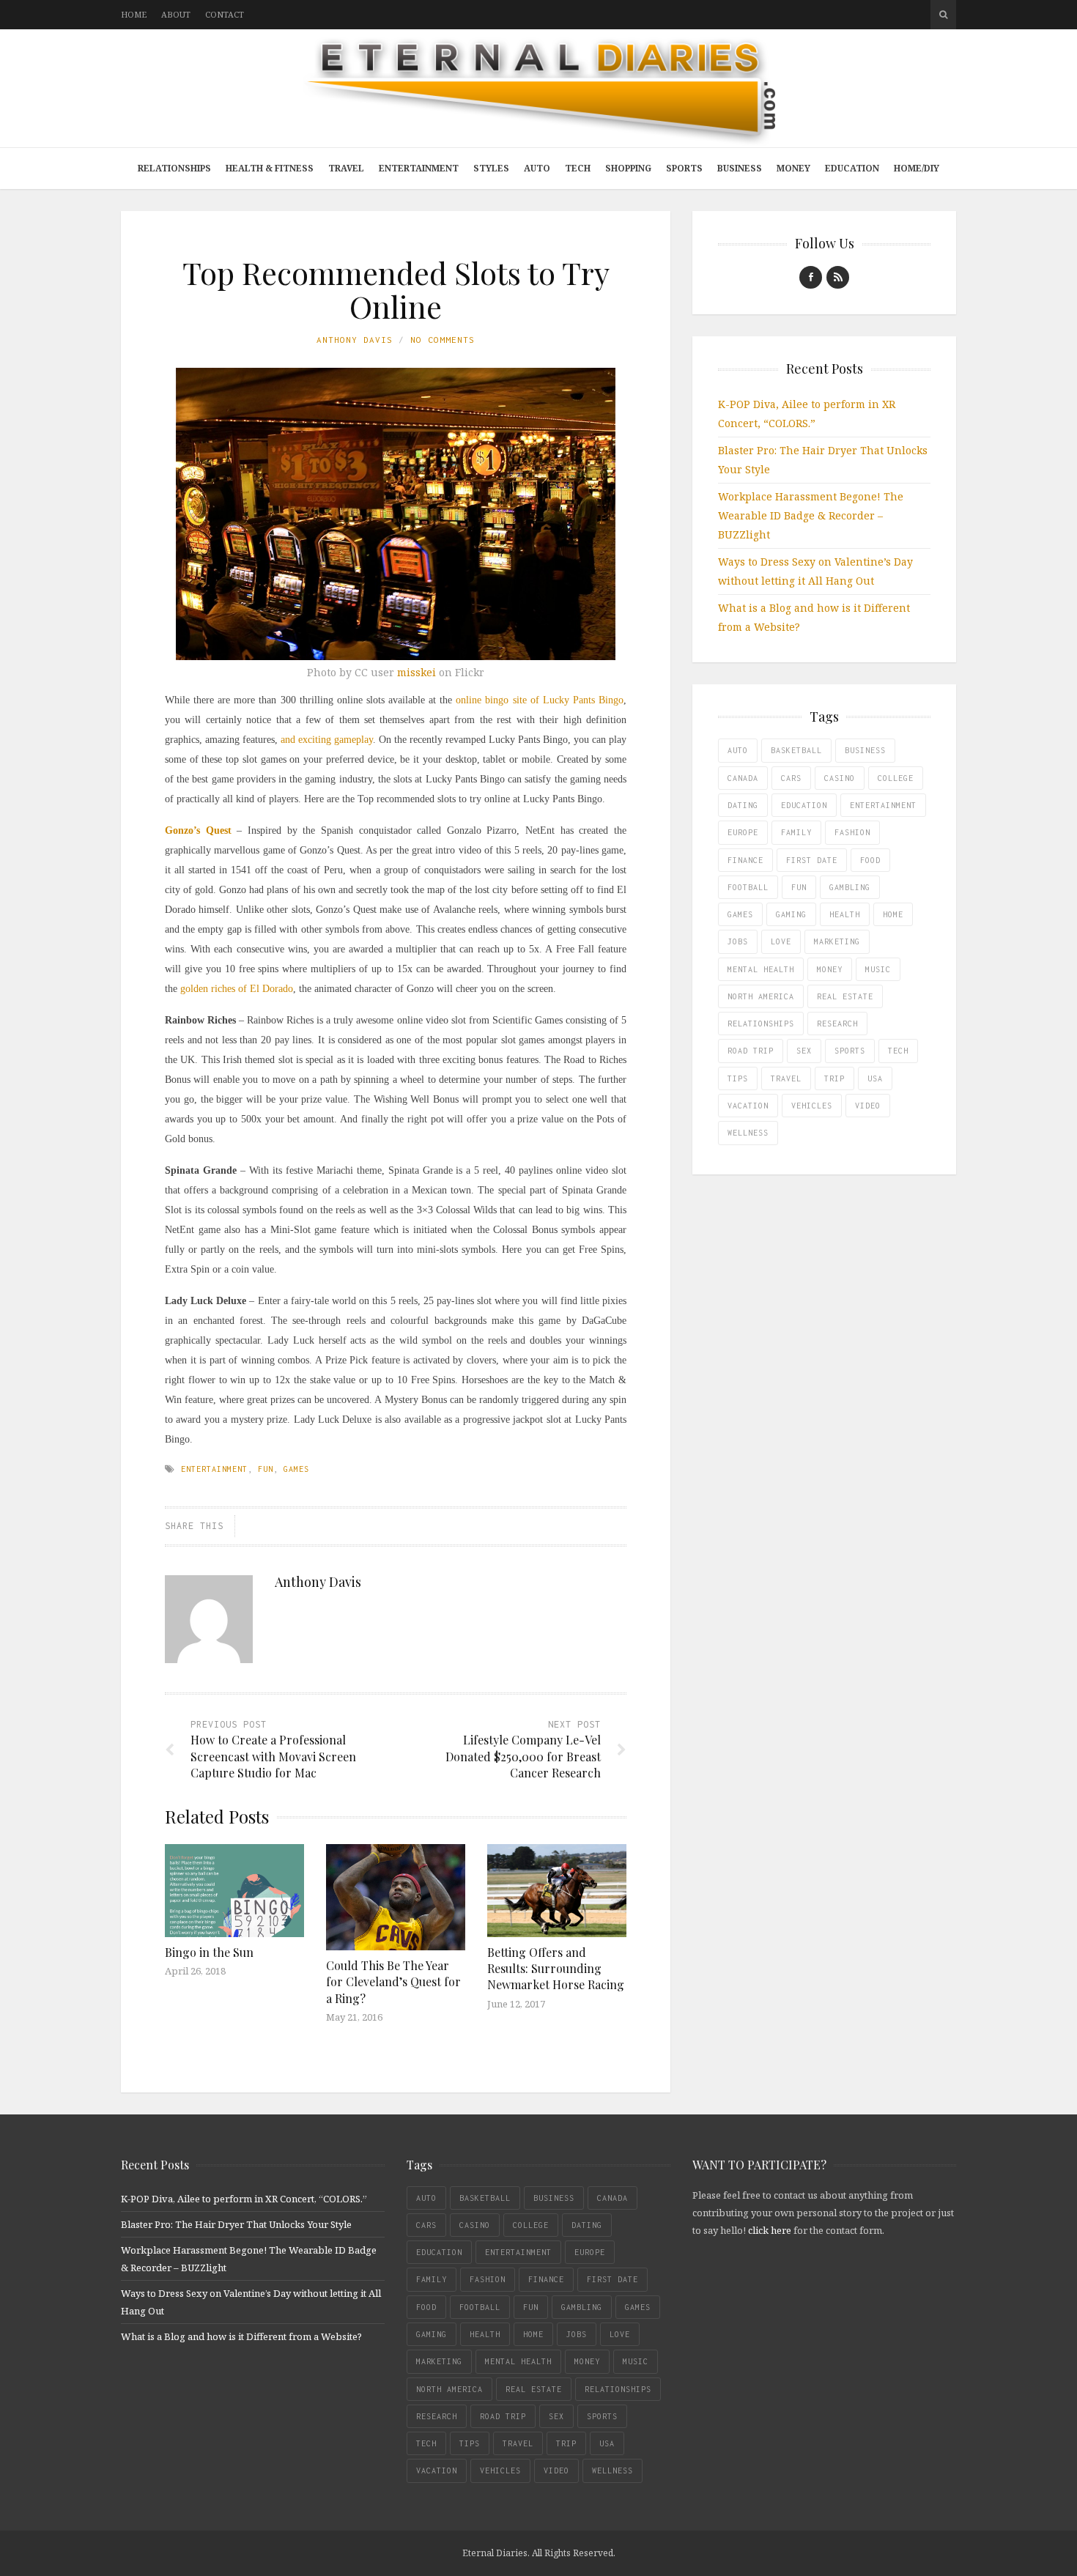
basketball (796, 750)
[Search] (943, 15)
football (748, 887)
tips (738, 1078)
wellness (748, 1133)
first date (812, 860)
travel (786, 1078)
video (868, 1106)
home (893, 914)
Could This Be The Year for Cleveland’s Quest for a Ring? (393, 1982)
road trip (751, 1051)
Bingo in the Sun (209, 1952)
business (865, 750)
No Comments (443, 340)
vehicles (812, 1106)
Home (134, 14)
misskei (417, 672)
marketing (837, 941)
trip (834, 1078)
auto (738, 750)
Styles (491, 168)
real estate (845, 996)
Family (796, 832)
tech (898, 1051)
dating (743, 805)
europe (743, 832)
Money (793, 168)
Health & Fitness (270, 168)
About (176, 14)
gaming (791, 914)
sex (804, 1051)
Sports (684, 168)
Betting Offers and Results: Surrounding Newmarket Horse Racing (556, 1969)
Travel (346, 168)
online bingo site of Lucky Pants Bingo (540, 700)
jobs (738, 941)
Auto (537, 168)
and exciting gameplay (327, 740)
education (804, 805)
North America (761, 996)
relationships (761, 1024)
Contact (225, 14)
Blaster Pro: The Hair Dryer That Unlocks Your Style (236, 2224)
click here (770, 2230)
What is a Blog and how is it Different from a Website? (241, 2336)
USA (875, 1078)
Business (740, 168)
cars (791, 778)
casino (840, 778)
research (837, 1024)
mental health (761, 969)
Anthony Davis (355, 340)
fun (266, 1469)
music (878, 969)
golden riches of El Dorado (237, 989)
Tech (578, 168)
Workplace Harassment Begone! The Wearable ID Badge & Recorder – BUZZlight (811, 515)
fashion (852, 832)
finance (745, 860)
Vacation (748, 1106)
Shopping (628, 168)
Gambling (850, 887)
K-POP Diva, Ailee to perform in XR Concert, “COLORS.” (244, 2199)
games (296, 1469)
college (896, 778)
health (845, 914)
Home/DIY (917, 168)
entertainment (214, 1469)
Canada (743, 778)
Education (852, 168)
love (781, 941)
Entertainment (419, 168)
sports (850, 1051)
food (870, 860)
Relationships (174, 168)
